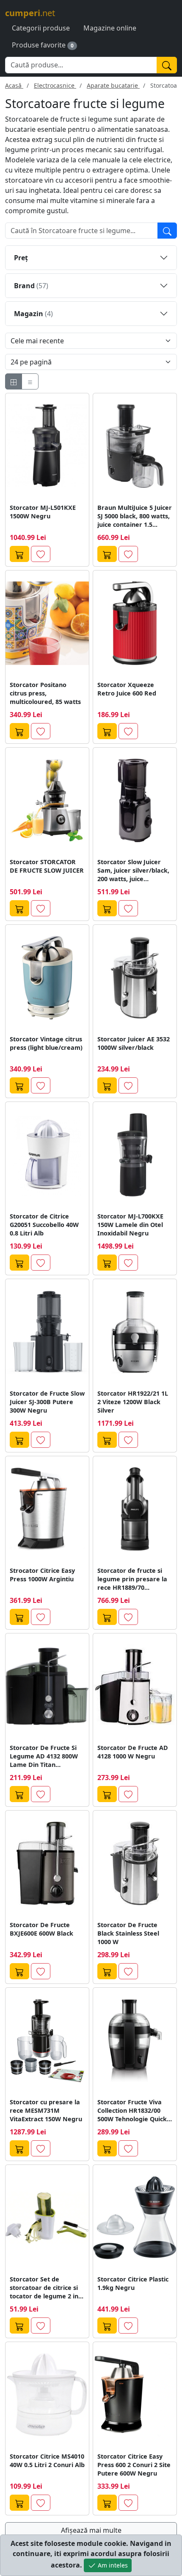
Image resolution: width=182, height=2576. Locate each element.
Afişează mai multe (91, 2530)
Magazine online (110, 28)
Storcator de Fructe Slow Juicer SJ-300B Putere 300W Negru (47, 1402)
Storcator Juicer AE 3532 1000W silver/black (134, 1043)
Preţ (21, 258)
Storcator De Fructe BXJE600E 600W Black (41, 1929)
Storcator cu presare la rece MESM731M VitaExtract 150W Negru (46, 2110)
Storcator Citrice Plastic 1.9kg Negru (133, 2283)
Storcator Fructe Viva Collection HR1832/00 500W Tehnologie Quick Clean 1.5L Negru (132, 2111)
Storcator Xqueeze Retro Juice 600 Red (127, 689)
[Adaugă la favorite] (41, 554)
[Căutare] (167, 231)
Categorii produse (41, 28)
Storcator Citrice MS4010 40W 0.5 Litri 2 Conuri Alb (47, 2461)
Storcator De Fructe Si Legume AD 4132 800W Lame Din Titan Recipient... (44, 1756)
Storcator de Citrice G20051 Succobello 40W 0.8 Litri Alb (44, 1225)
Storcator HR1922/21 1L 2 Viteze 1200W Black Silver (133, 1402)
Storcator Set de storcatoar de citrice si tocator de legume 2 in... (47, 2288)
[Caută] (167, 65)
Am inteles (112, 2565)
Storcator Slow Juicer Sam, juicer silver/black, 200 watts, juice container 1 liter (133, 871)
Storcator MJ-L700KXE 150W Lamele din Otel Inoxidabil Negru (130, 1225)
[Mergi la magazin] (19, 554)
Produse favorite (39, 45)
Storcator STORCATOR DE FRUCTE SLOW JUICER (47, 866)
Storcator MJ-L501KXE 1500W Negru (43, 512)
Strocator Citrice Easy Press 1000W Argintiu (42, 1575)
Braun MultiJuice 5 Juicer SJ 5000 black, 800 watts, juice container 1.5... (135, 516)
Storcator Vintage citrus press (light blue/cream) (46, 1043)
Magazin (33, 314)
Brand (31, 286)
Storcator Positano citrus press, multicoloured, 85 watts (45, 693)
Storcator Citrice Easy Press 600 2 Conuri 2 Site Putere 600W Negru (134, 2465)
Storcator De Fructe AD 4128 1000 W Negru (133, 1752)
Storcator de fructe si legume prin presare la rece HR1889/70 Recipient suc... (132, 1579)
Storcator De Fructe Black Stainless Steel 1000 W (128, 1933)
